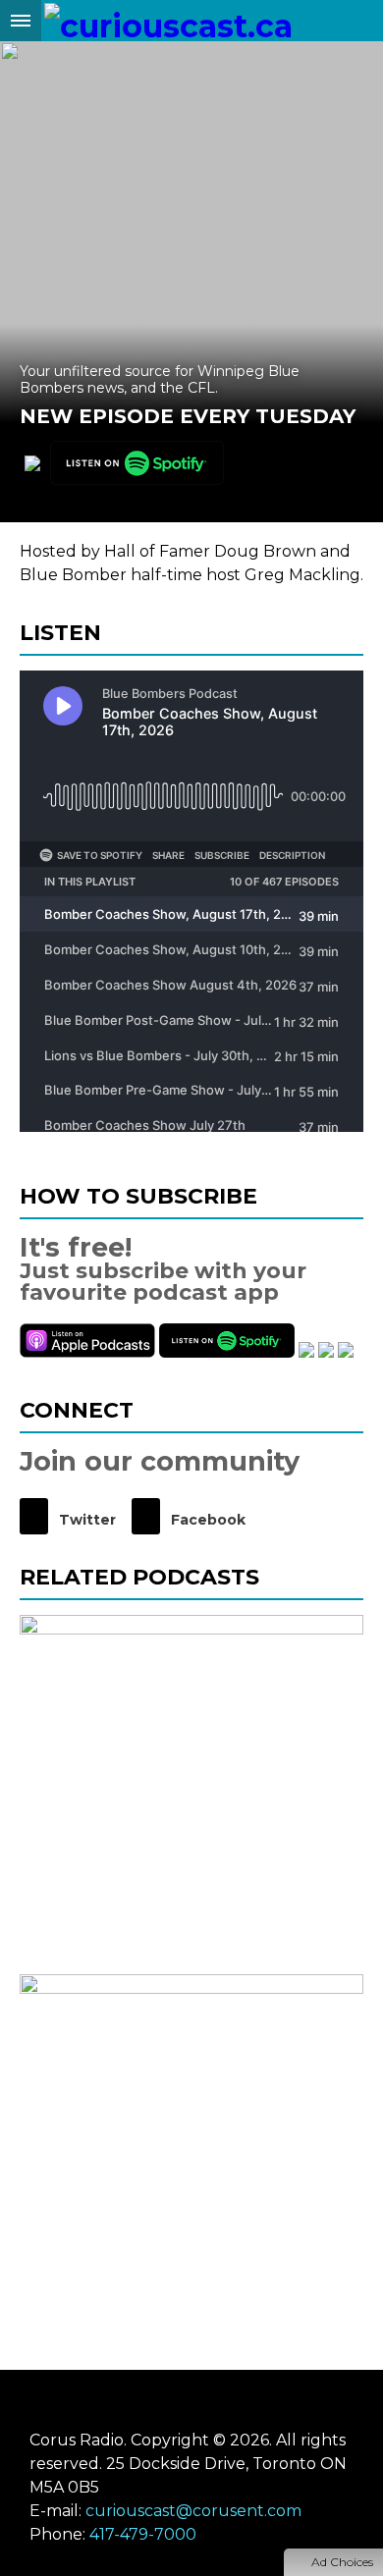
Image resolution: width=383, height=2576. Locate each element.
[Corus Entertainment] (192, 2404)
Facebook (206, 1520)
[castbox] (326, 1352)
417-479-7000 (143, 2534)
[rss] (346, 1352)
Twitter (85, 1520)
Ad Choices (341, 2562)
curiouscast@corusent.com (193, 2511)
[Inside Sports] (191, 1787)
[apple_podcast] (32, 465)
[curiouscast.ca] (168, 21)
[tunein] (306, 1352)
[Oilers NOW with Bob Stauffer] (191, 2146)
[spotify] (137, 464)
